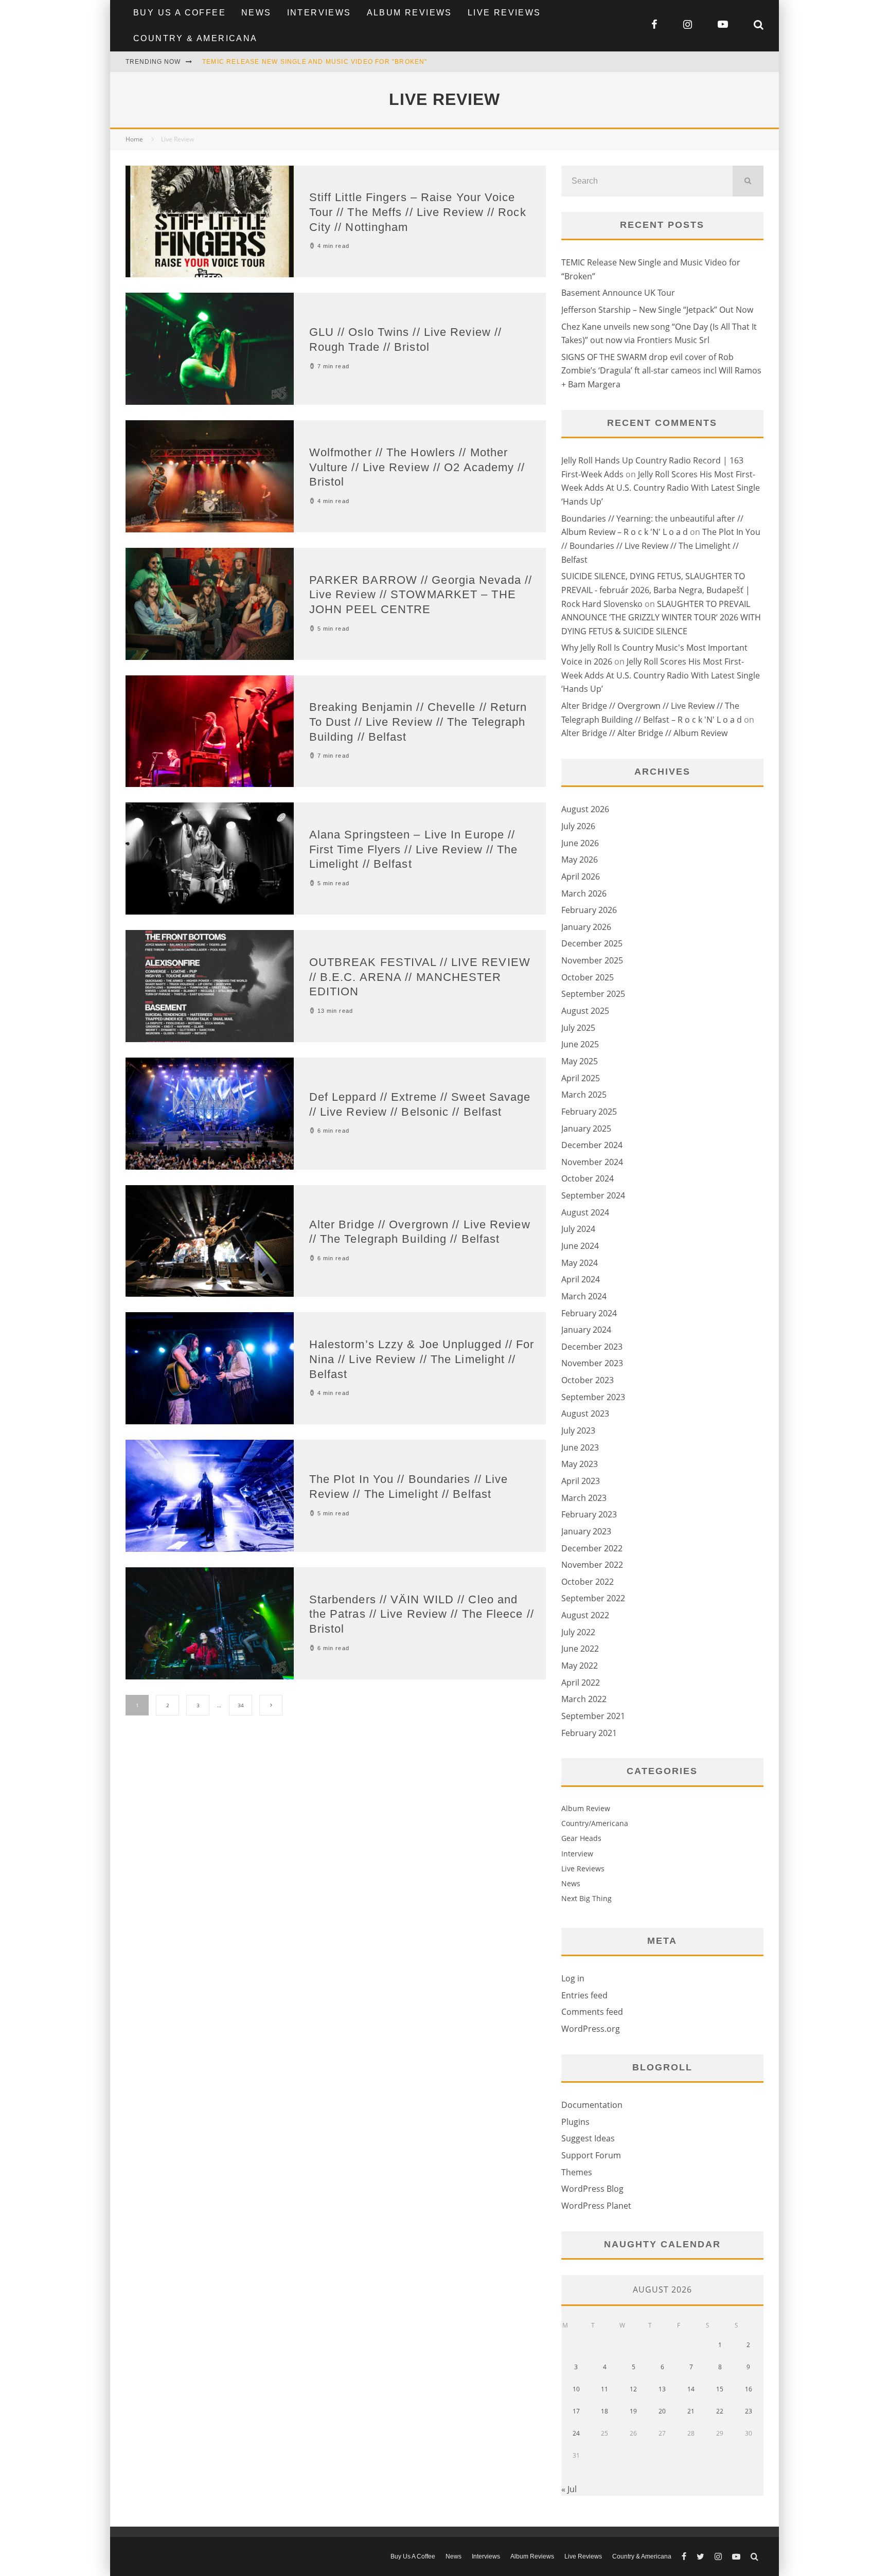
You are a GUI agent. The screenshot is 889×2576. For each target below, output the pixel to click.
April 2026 (581, 876)
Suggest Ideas (588, 2138)
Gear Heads (581, 1838)
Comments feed (592, 2012)
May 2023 (580, 1464)
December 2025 (592, 943)
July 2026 (578, 826)
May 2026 (580, 860)
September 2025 (593, 994)
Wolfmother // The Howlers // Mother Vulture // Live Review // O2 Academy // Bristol (417, 467)
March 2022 (584, 1699)
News (256, 13)
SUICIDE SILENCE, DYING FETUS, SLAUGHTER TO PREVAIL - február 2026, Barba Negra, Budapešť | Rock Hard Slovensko (656, 590)
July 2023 (578, 1430)
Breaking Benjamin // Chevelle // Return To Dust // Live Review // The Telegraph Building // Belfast (418, 722)
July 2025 (578, 1028)
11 (604, 2389)
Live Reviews (504, 13)
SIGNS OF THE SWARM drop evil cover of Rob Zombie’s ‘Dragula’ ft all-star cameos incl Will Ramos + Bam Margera (661, 371)
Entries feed (584, 1995)
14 (691, 2389)
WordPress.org (591, 2029)
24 (576, 2433)
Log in (573, 1978)
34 (241, 1705)
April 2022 (581, 1683)
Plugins (575, 2122)
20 (662, 2411)
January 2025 (586, 1129)
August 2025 (585, 1011)
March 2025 (584, 1095)
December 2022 (592, 1548)
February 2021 (589, 1733)
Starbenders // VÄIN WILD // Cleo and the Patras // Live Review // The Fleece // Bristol (422, 1614)
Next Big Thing (586, 1898)
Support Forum (591, 2155)
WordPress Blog (592, 2189)
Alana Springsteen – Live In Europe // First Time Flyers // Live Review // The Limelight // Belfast (414, 849)
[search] (748, 181)
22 (720, 2411)
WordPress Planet (596, 2206)
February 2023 (589, 1514)
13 (662, 2389)
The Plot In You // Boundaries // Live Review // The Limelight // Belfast (661, 545)
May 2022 (580, 1666)
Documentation (592, 2105)
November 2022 (592, 1565)
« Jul (569, 2489)
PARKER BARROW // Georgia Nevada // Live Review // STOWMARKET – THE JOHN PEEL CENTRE (421, 595)
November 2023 (592, 1363)
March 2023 (584, 1498)
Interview (577, 1854)
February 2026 (589, 910)
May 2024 (580, 1263)
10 (576, 2389)
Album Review (586, 1808)
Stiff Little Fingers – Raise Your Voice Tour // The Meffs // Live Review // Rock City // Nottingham (418, 212)
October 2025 (588, 977)
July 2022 (578, 1632)
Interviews (319, 13)
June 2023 (580, 1447)
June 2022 (580, 1649)
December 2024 (592, 1145)
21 (691, 2411)
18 (604, 2411)
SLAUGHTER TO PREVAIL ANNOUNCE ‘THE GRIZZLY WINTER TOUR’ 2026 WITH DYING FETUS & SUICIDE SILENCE (661, 618)
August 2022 (585, 1615)
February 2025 (589, 1112)
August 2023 (585, 1414)
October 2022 (588, 1582)
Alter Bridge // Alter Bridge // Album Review (644, 733)
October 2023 (588, 1380)
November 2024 (592, 1162)
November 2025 (592, 960)
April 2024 (581, 1279)
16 (749, 2389)
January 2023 (586, 1531)
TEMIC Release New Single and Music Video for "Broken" (315, 62)
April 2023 (581, 1481)
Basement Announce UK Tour (618, 293)
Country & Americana (195, 38)
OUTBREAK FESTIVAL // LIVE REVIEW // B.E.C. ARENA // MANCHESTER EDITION (420, 977)
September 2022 (593, 1598)
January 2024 (586, 1330)
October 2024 (588, 1178)
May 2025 (580, 1061)
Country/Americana (595, 1823)
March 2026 (584, 893)
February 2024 (589, 1313)
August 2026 (585, 809)
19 (633, 2411)
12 (633, 2389)
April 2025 (581, 1078)
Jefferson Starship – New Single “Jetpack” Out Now (657, 310)
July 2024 (578, 1229)
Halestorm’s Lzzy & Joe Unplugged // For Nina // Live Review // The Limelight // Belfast (422, 1359)
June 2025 (580, 1044)
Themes (577, 2172)
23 (749, 2411)
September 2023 (593, 1397)
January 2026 (586, 927)
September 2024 (593, 1195)
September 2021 (593, 1716)
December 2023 (592, 1347)
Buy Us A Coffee (180, 13)
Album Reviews (410, 13)
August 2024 (585, 1212)
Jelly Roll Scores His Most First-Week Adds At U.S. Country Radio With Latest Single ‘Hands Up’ (661, 488)
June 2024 (580, 1246)
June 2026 (580, 843)
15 (720, 2389)
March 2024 (584, 1296)
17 (576, 2411)
